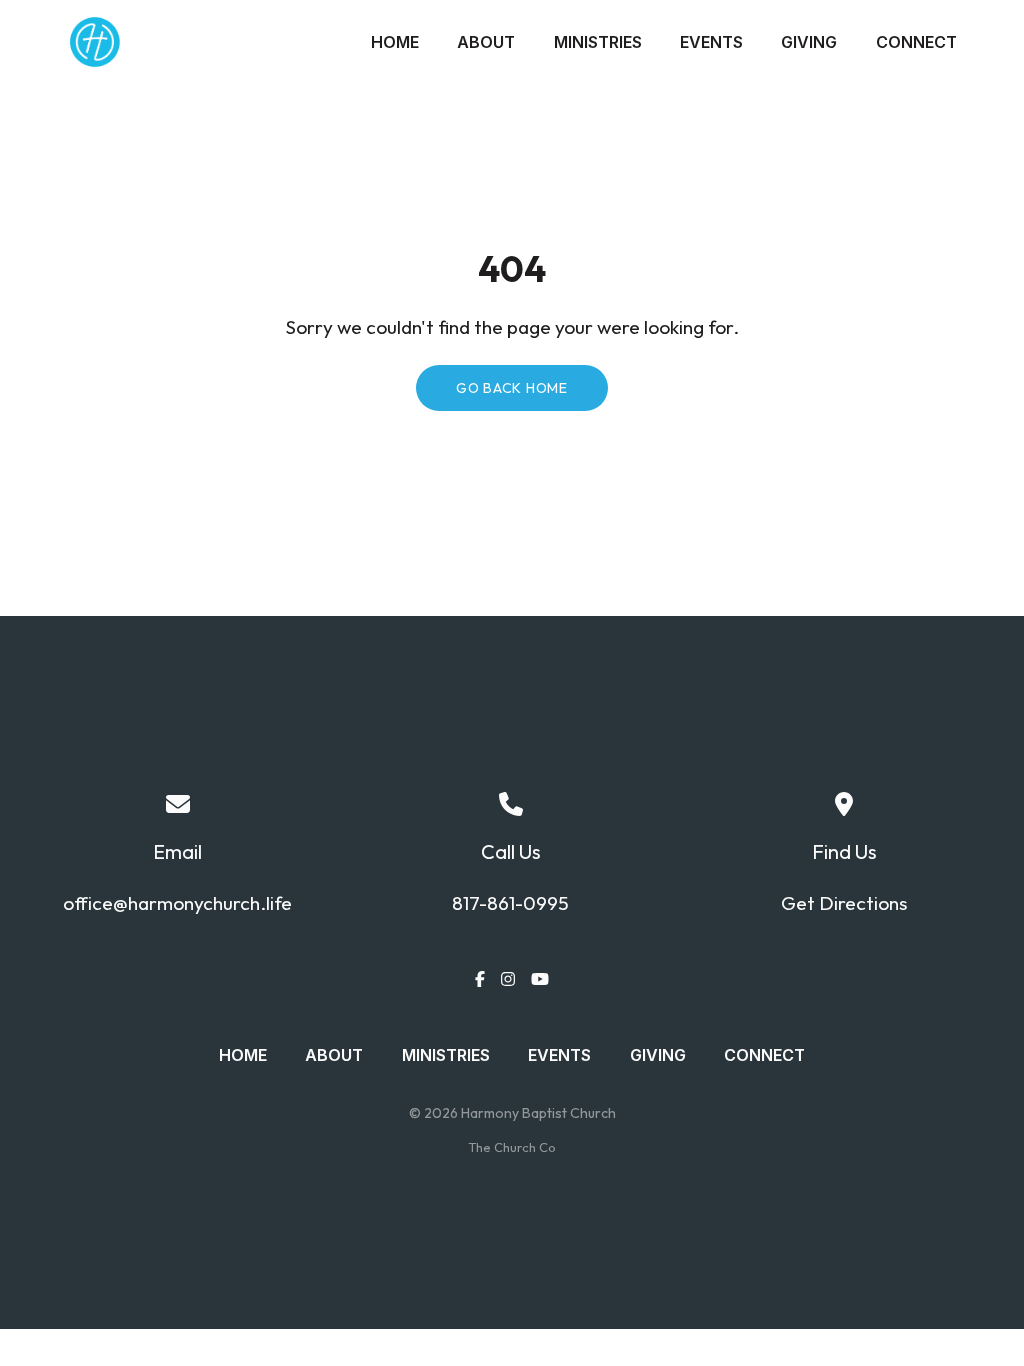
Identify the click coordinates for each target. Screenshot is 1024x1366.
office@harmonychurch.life (177, 903)
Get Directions (844, 903)
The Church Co (512, 1147)
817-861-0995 (510, 903)
